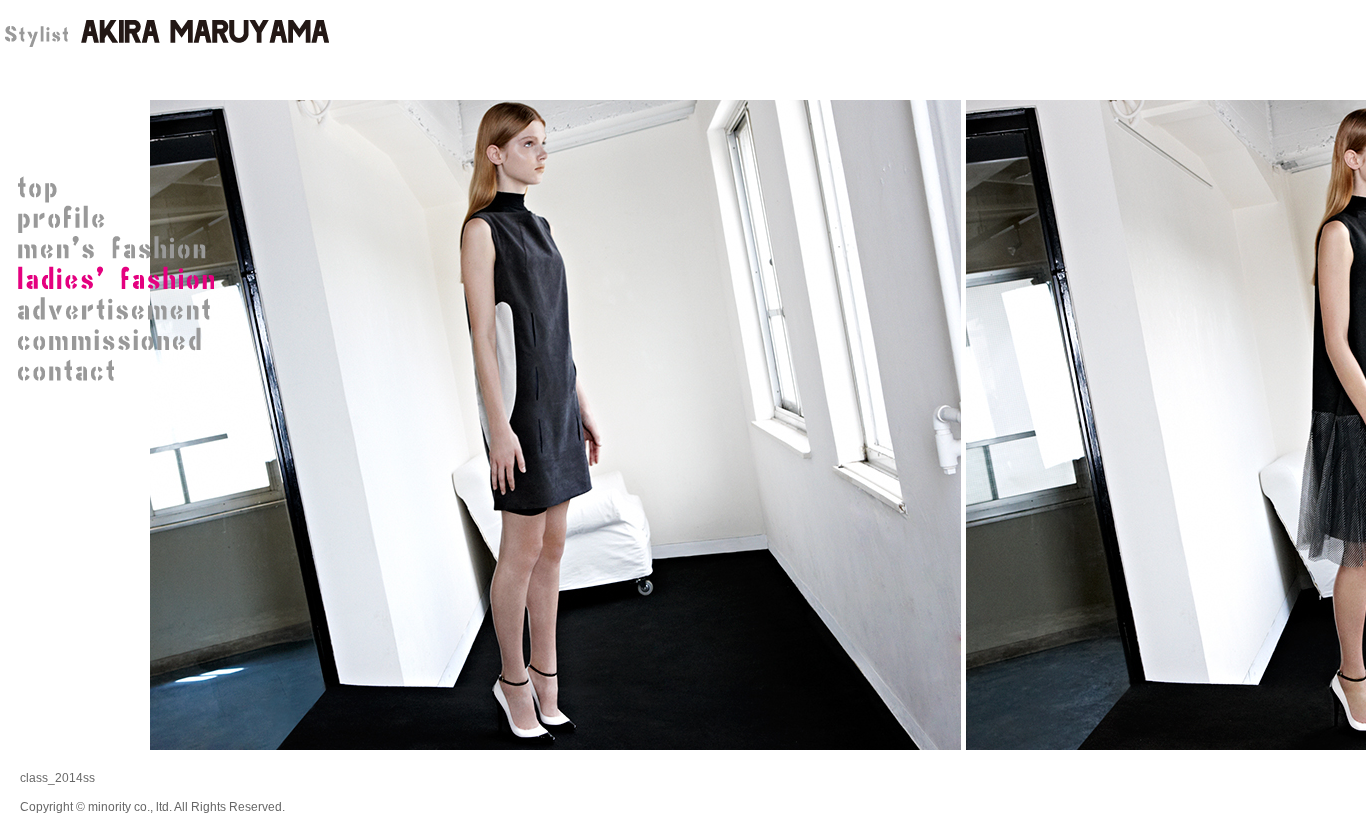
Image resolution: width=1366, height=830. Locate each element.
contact (120, 370)
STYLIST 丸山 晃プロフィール (120, 220)
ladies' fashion (120, 280)
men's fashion (120, 250)
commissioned (120, 340)
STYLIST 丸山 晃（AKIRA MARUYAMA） (165, 35)
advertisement (120, 310)
